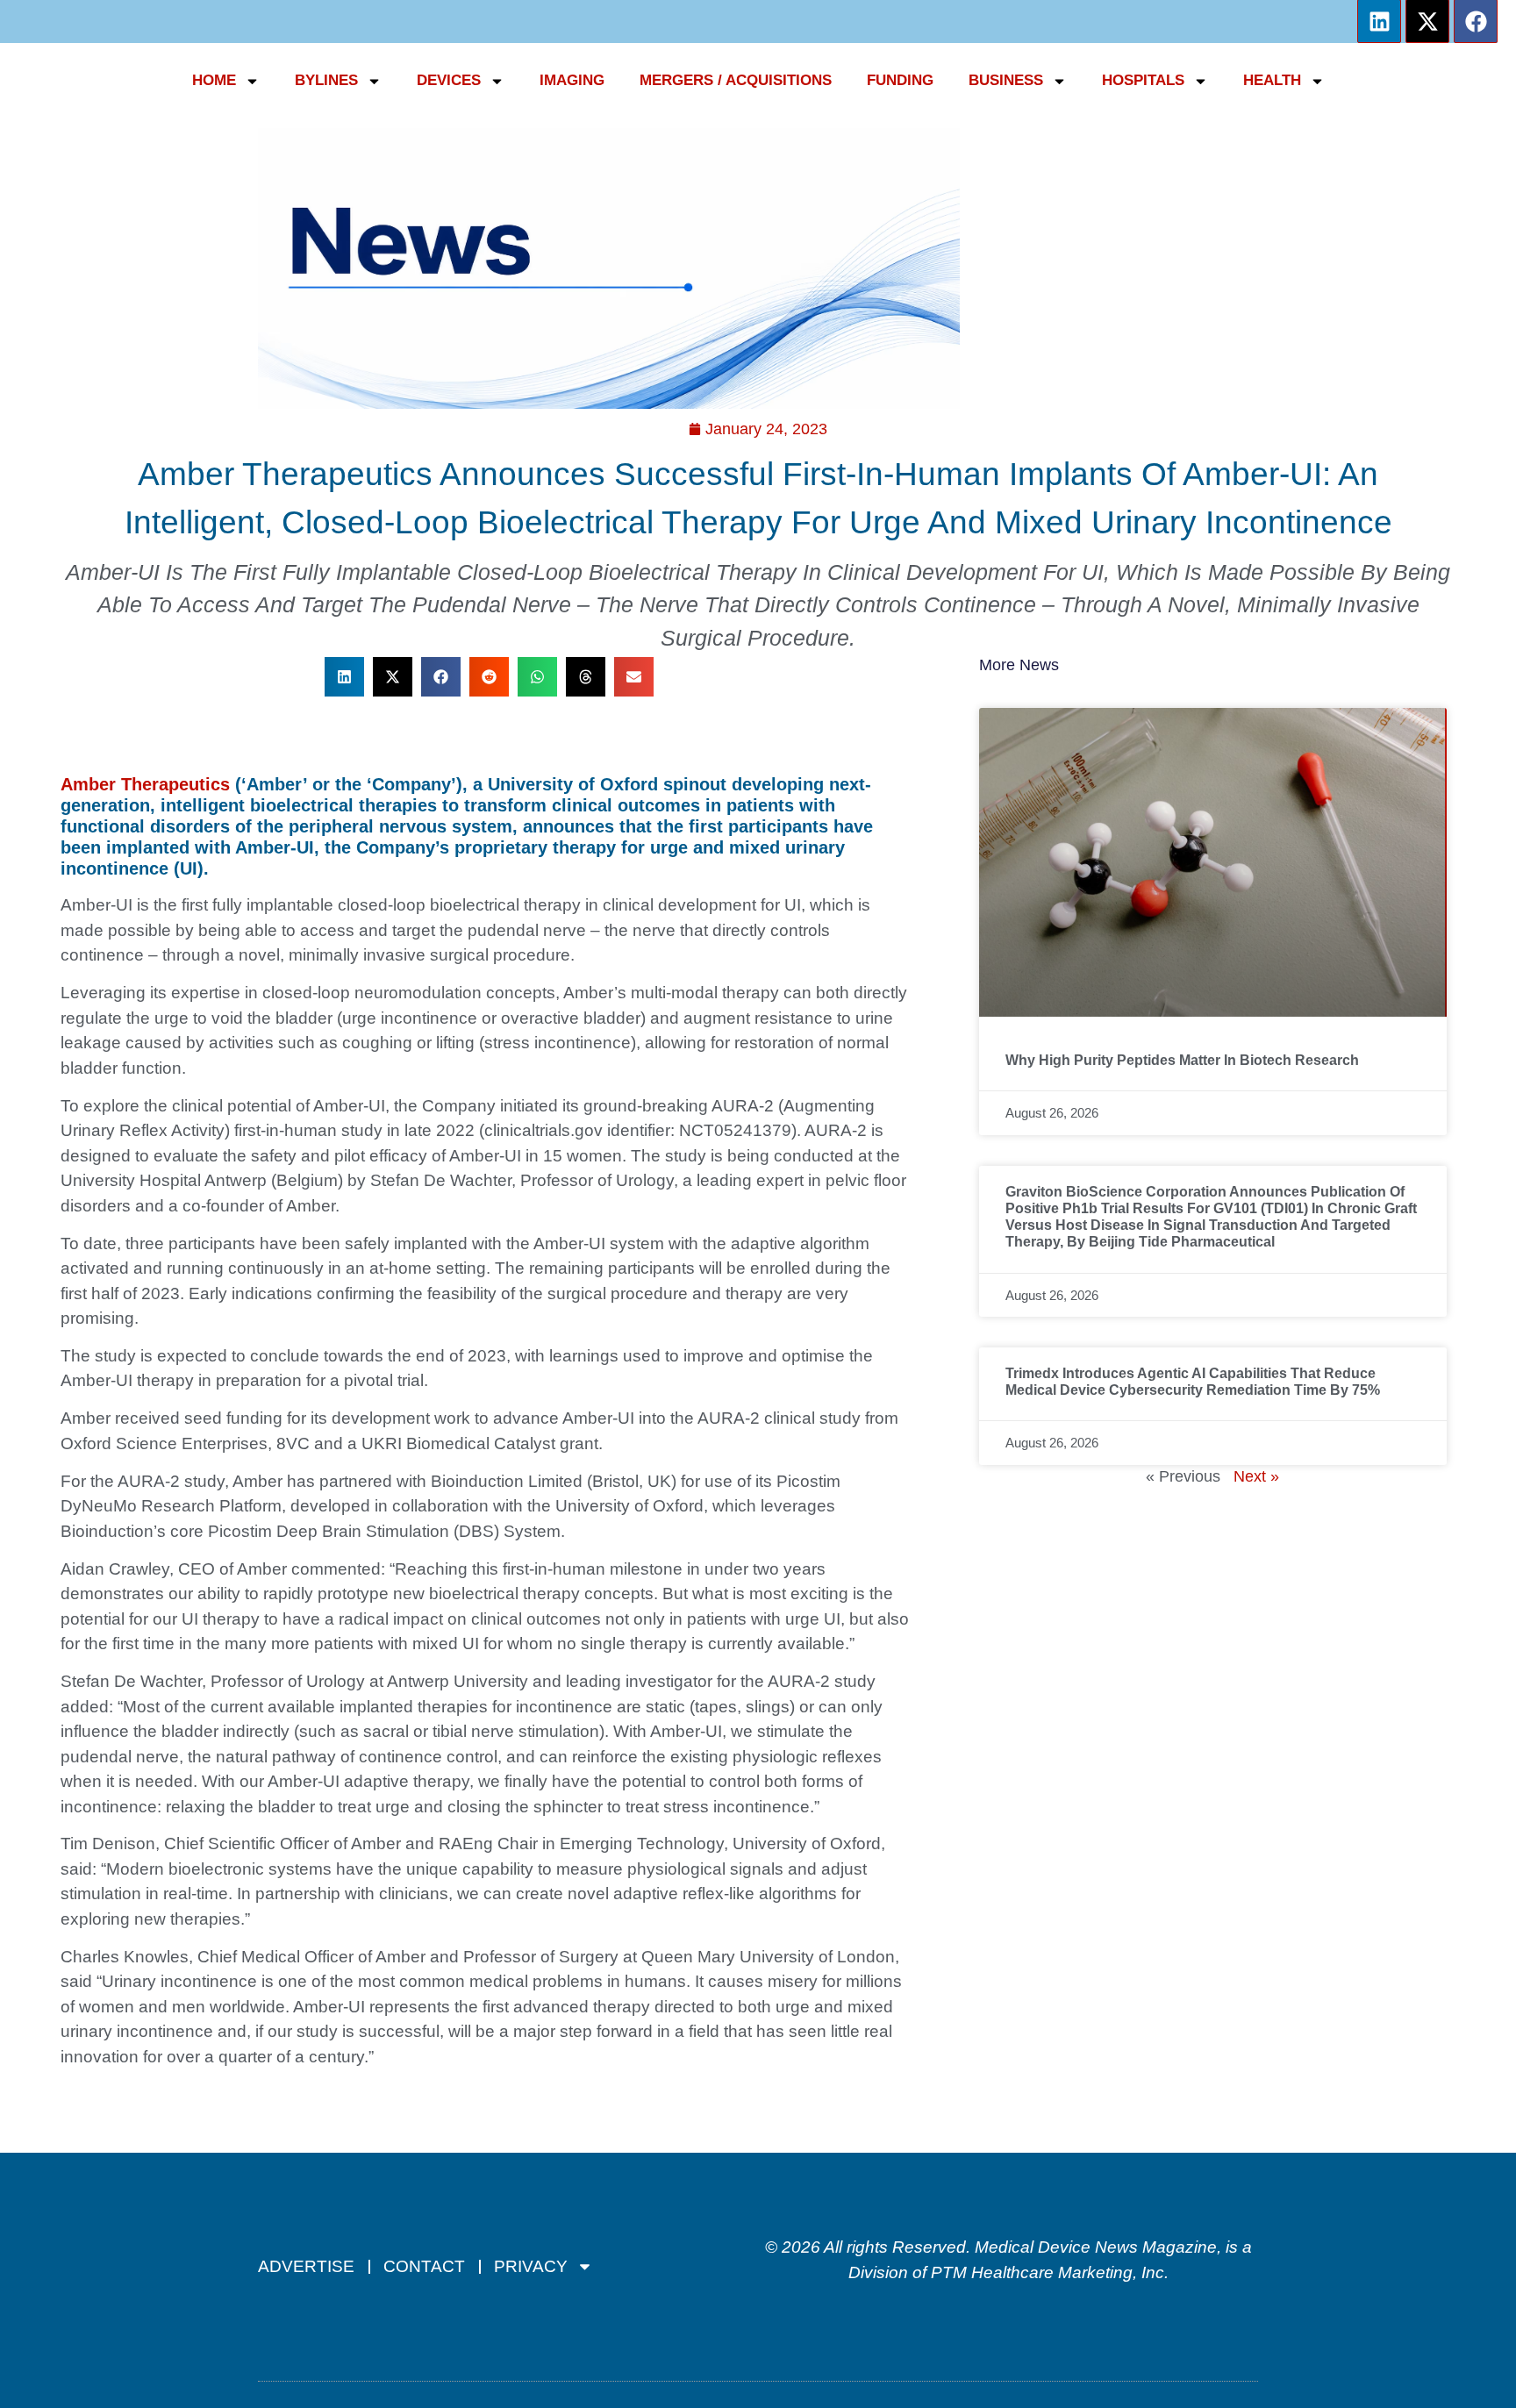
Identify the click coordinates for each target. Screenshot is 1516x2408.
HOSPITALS (1143, 80)
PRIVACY (531, 2266)
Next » (1256, 1476)
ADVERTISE (306, 2266)
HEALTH (1272, 80)
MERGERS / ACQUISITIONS (736, 80)
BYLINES (326, 80)
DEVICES (449, 80)
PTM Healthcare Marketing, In (1043, 2272)
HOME (214, 80)
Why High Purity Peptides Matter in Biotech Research (1182, 1060)
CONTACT (424, 2266)
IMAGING (572, 80)
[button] (344, 677)
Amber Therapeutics (145, 784)
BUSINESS (1006, 80)
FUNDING (900, 80)
